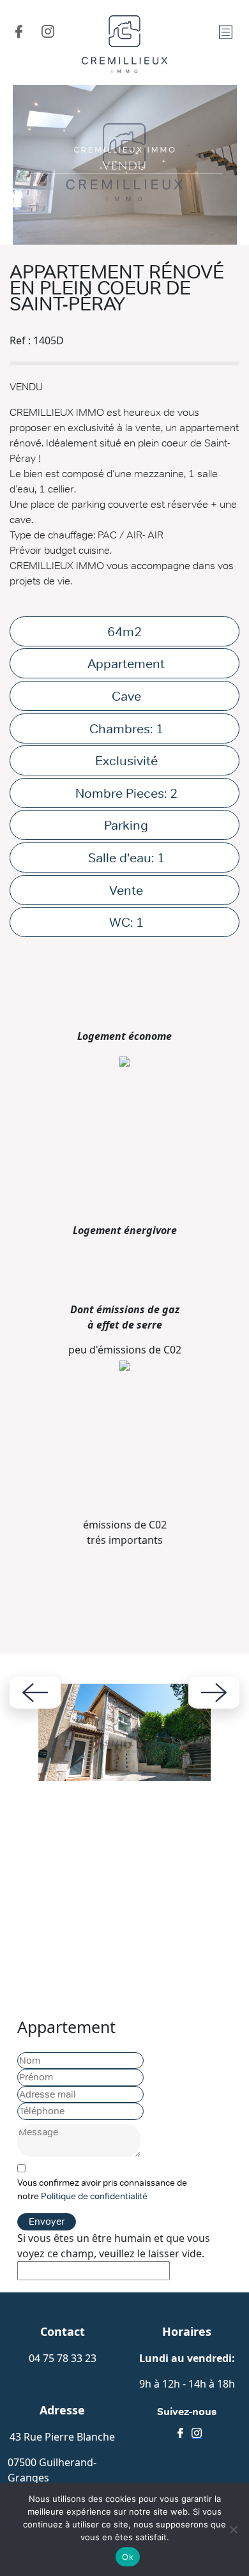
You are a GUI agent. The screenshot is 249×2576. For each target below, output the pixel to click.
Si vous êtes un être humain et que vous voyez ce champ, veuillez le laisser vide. (114, 2246)
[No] (233, 2529)
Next (214, 1693)
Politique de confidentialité (94, 2196)
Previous (35, 1693)
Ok (128, 2557)
